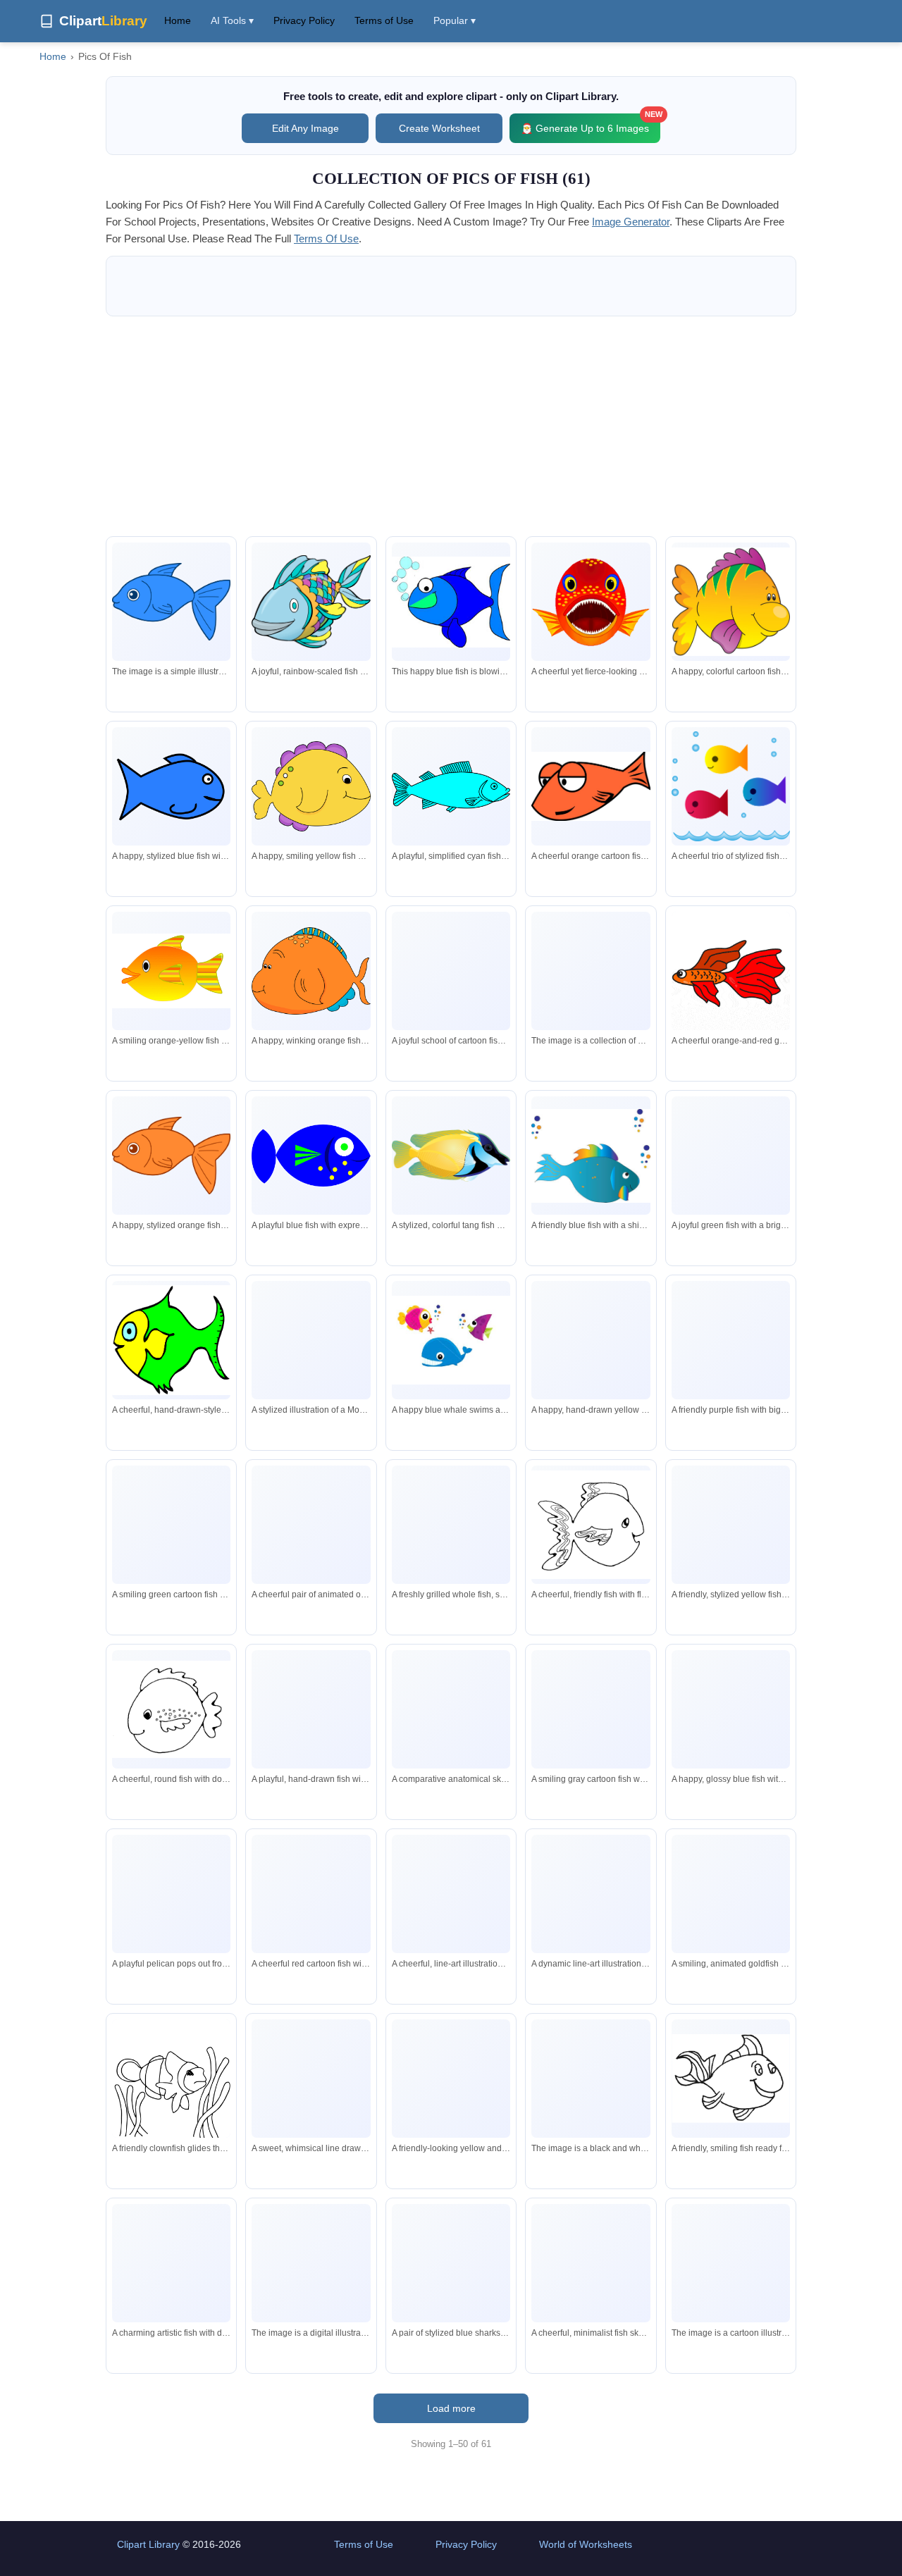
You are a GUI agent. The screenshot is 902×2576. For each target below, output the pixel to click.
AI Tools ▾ (232, 20)
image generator (631, 222)
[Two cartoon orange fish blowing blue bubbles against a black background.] (311, 1525)
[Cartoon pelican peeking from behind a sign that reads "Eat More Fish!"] (171, 1894)
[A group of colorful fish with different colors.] (591, 971)
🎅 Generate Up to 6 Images (591, 124)
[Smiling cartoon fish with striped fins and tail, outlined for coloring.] (731, 2078)
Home (178, 20)
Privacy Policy (304, 20)
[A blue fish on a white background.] (311, 2263)
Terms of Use (384, 20)
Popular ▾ (455, 20)
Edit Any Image (305, 128)
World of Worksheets (586, 2544)
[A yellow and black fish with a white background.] (731, 2263)
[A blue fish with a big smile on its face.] (171, 602)
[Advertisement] (451, 426)
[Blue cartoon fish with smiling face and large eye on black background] (171, 787)
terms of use (326, 239)
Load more (451, 2408)
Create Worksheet (439, 128)
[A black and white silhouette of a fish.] (591, 2079)
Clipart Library (148, 2544)
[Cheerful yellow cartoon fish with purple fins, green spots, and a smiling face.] (311, 787)
